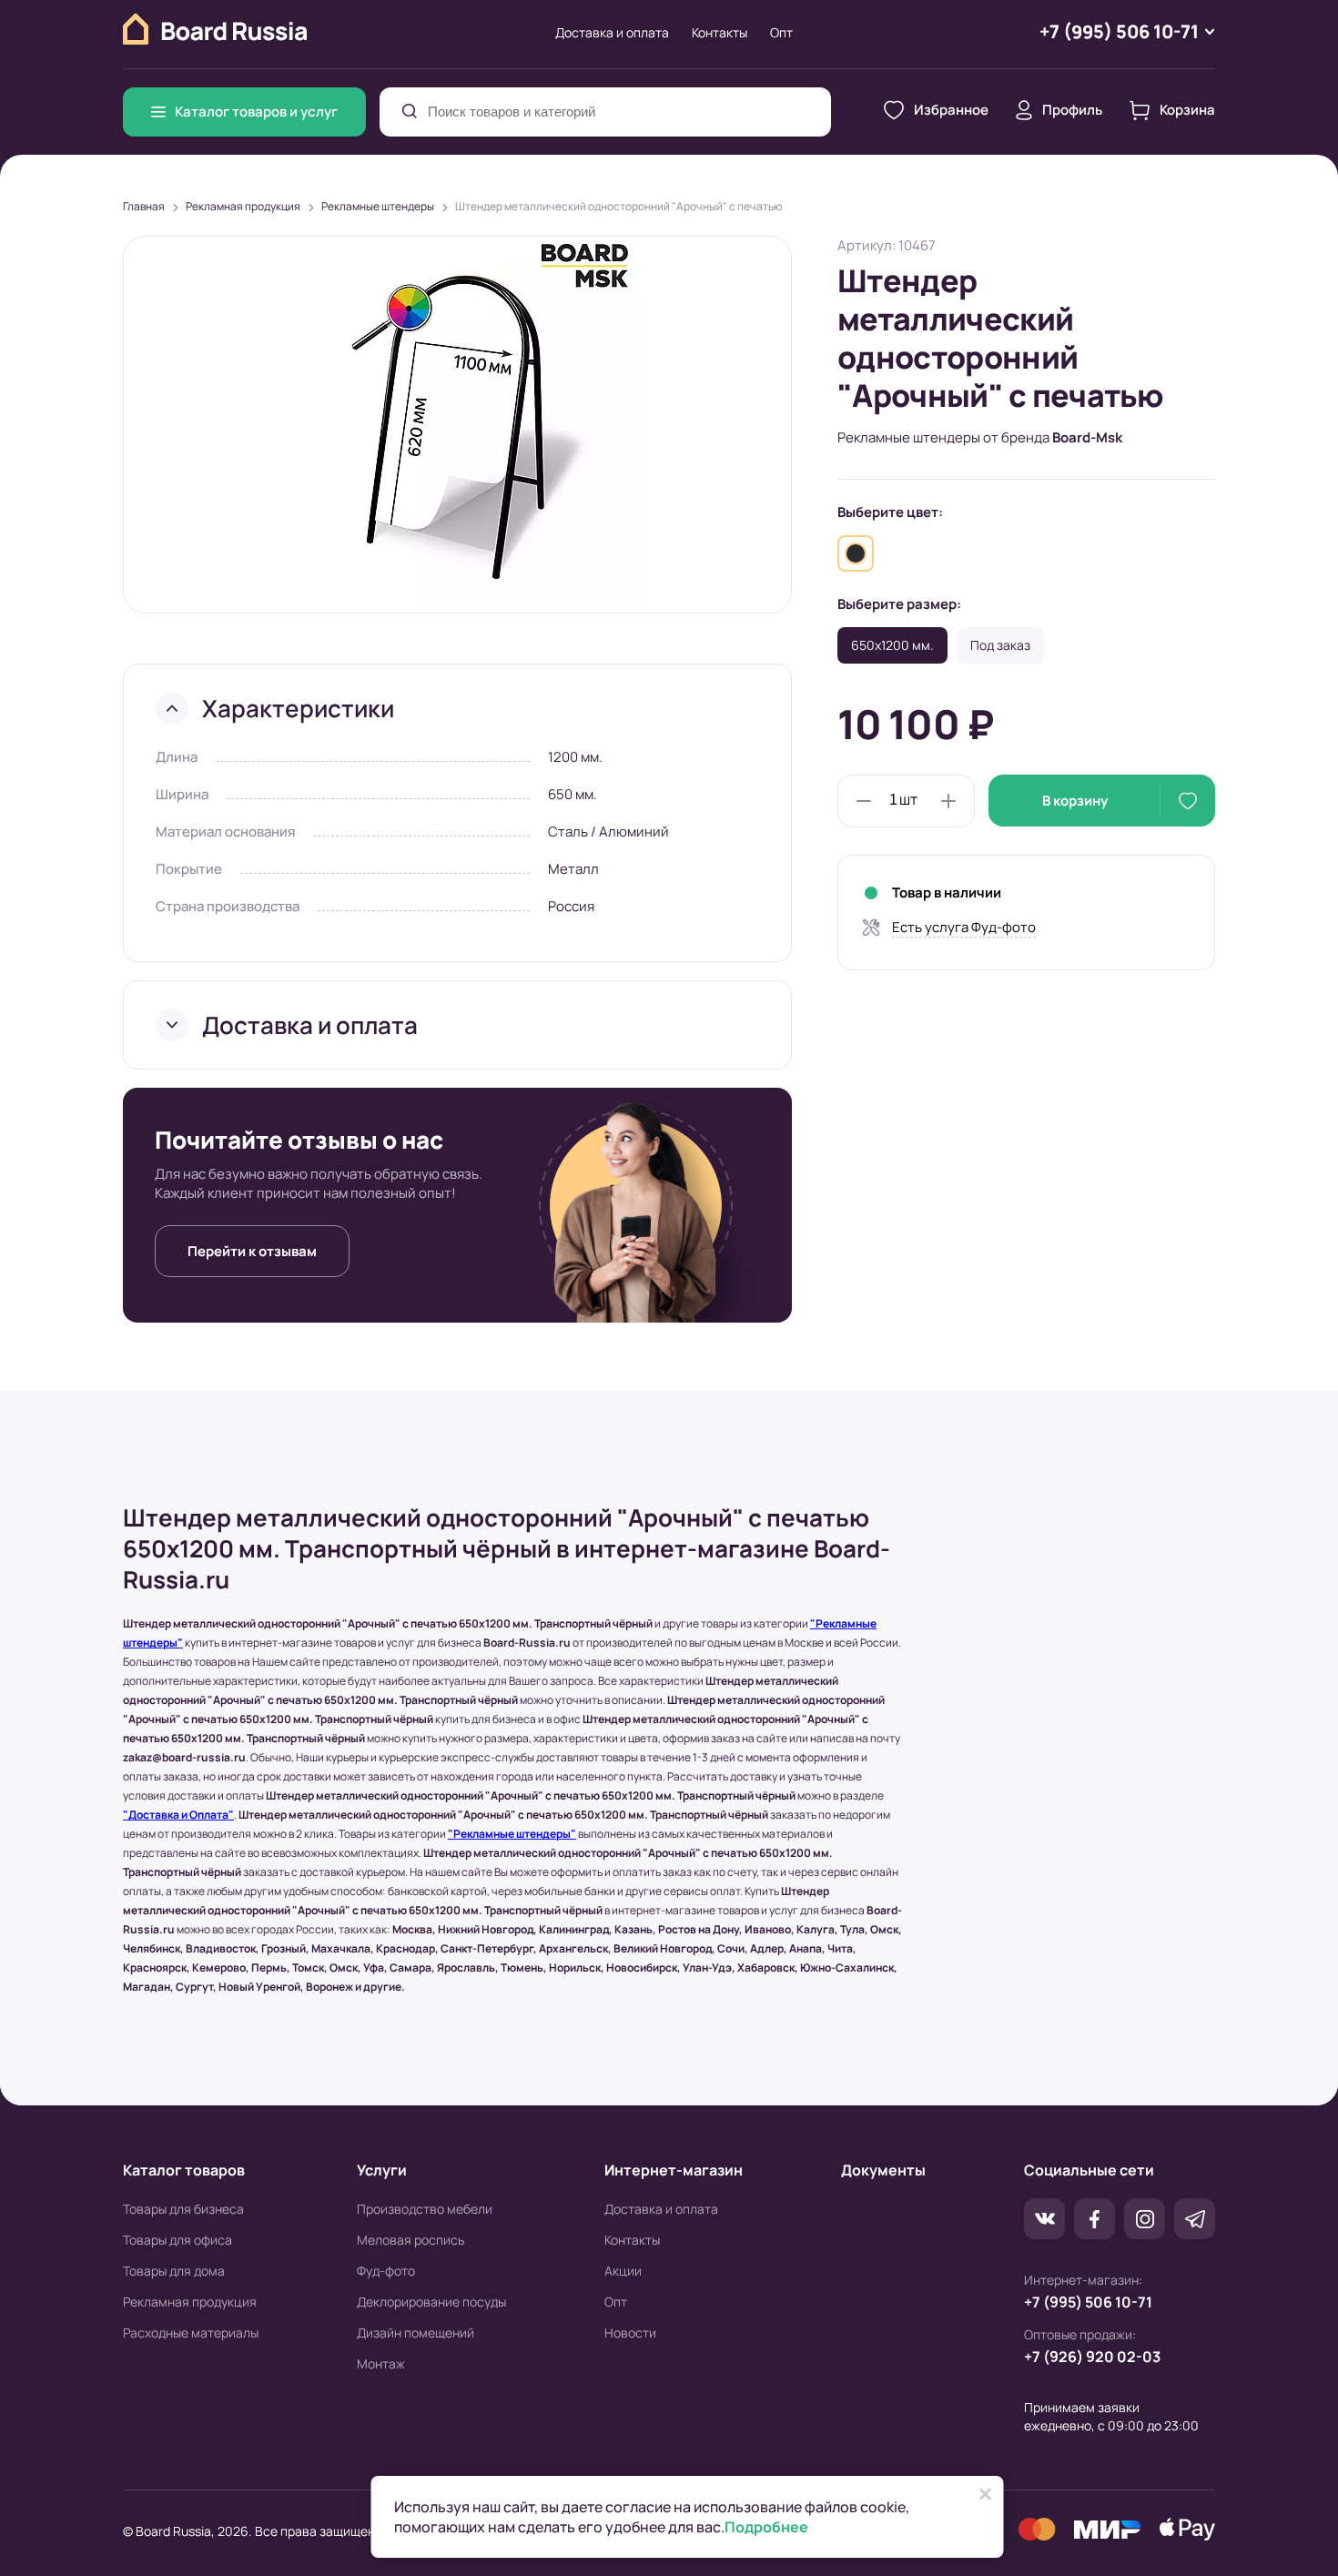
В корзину (1075, 801)
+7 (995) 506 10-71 (1088, 2302)
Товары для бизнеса (183, 2209)
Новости (630, 2333)
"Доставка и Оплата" (178, 1815)
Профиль (1072, 110)
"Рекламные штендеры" (512, 1834)
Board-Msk (1087, 437)
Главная (144, 206)
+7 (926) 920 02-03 (1092, 2357)
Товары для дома (174, 2271)
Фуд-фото (386, 2271)
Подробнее (766, 2527)
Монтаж (381, 2363)
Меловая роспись (411, 2240)
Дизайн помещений (416, 2333)
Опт (781, 32)
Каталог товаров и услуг (256, 112)
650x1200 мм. (892, 645)
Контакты (720, 32)
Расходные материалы (191, 2333)
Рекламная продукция (243, 206)
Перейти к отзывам (252, 1251)
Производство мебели (425, 2209)
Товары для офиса (177, 2240)
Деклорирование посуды (431, 2302)
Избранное (951, 110)
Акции (623, 2271)
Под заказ (1000, 645)
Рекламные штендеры (378, 206)
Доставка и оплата (612, 32)
